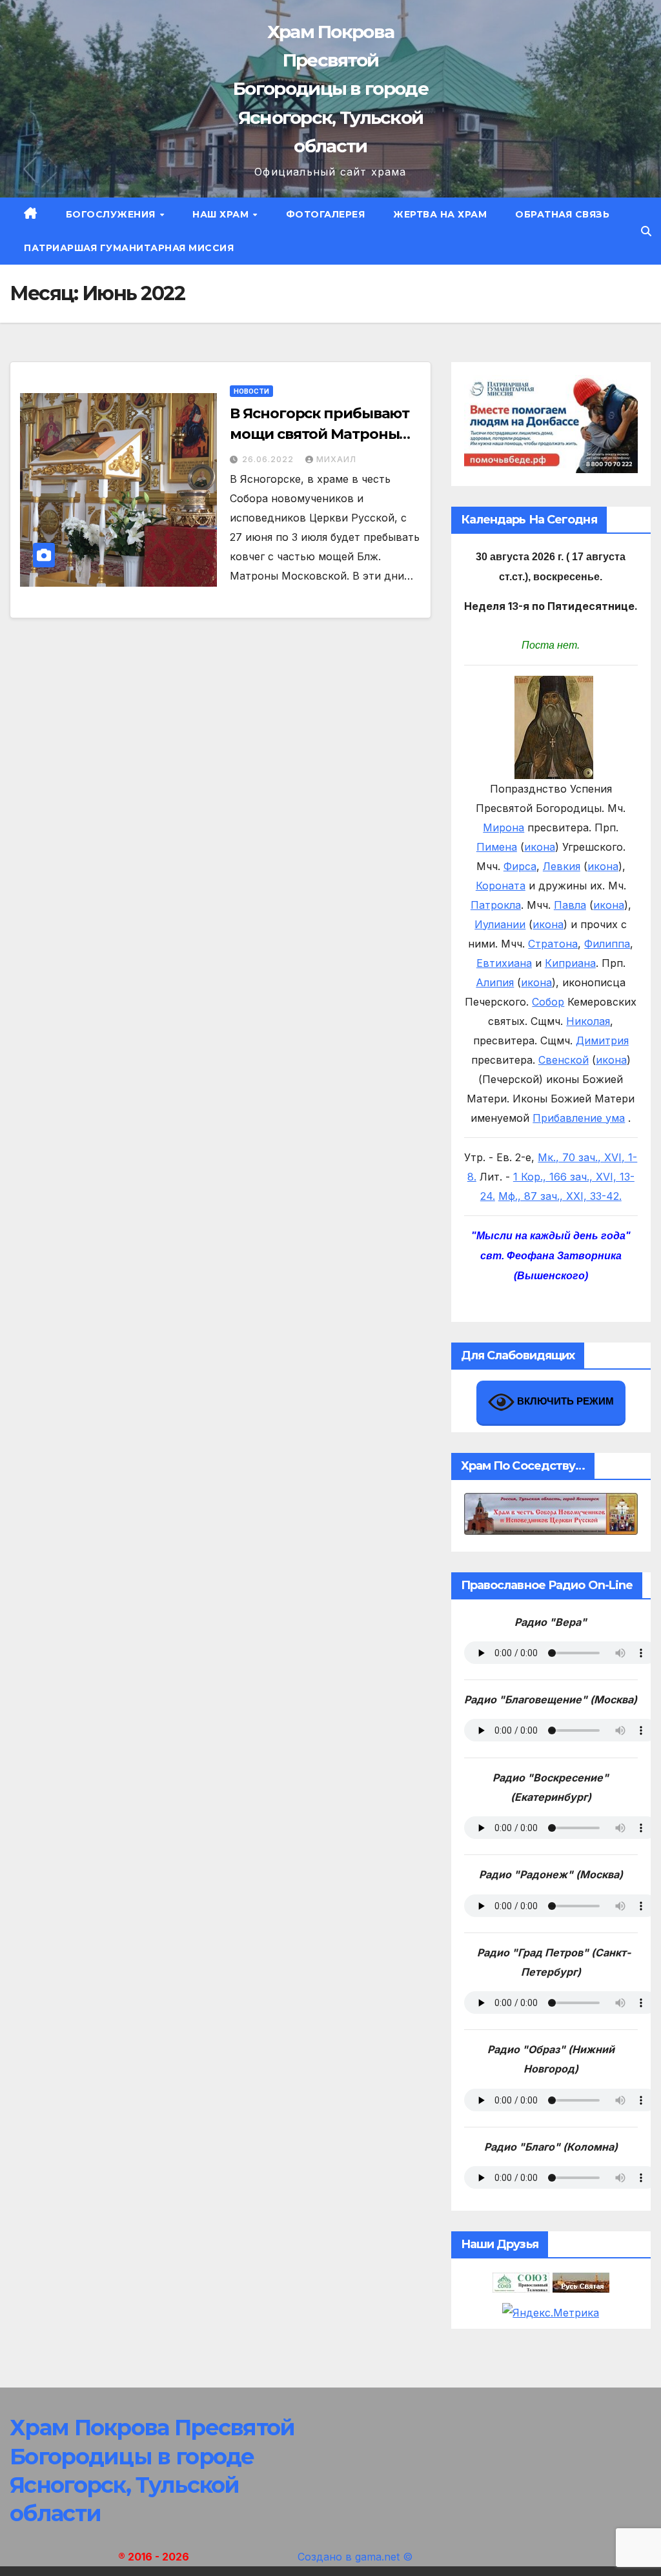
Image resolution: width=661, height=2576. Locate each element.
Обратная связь (562, 214)
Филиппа (607, 944)
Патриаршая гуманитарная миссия (129, 248)
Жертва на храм (440, 214)
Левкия (562, 866)
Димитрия (602, 1040)
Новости (251, 391)
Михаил (336, 459)
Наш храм (222, 214)
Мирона (503, 827)
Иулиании (500, 924)
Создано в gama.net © (355, 2557)
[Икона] (554, 726)
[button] (646, 231)
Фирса (520, 866)
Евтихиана (504, 963)
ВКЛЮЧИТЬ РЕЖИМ (564, 1401)
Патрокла (496, 905)
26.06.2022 (269, 459)
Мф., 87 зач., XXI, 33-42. (560, 1196)
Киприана (570, 963)
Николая (588, 1021)
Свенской (564, 1060)
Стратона (553, 944)
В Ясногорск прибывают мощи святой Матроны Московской (320, 434)
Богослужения (112, 214)
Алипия (495, 982)
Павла (570, 905)
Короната (501, 886)
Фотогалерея (326, 214)
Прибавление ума (579, 1118)
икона (540, 847)
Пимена (497, 847)
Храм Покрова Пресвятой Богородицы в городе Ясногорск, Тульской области (330, 89)
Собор (548, 1002)
